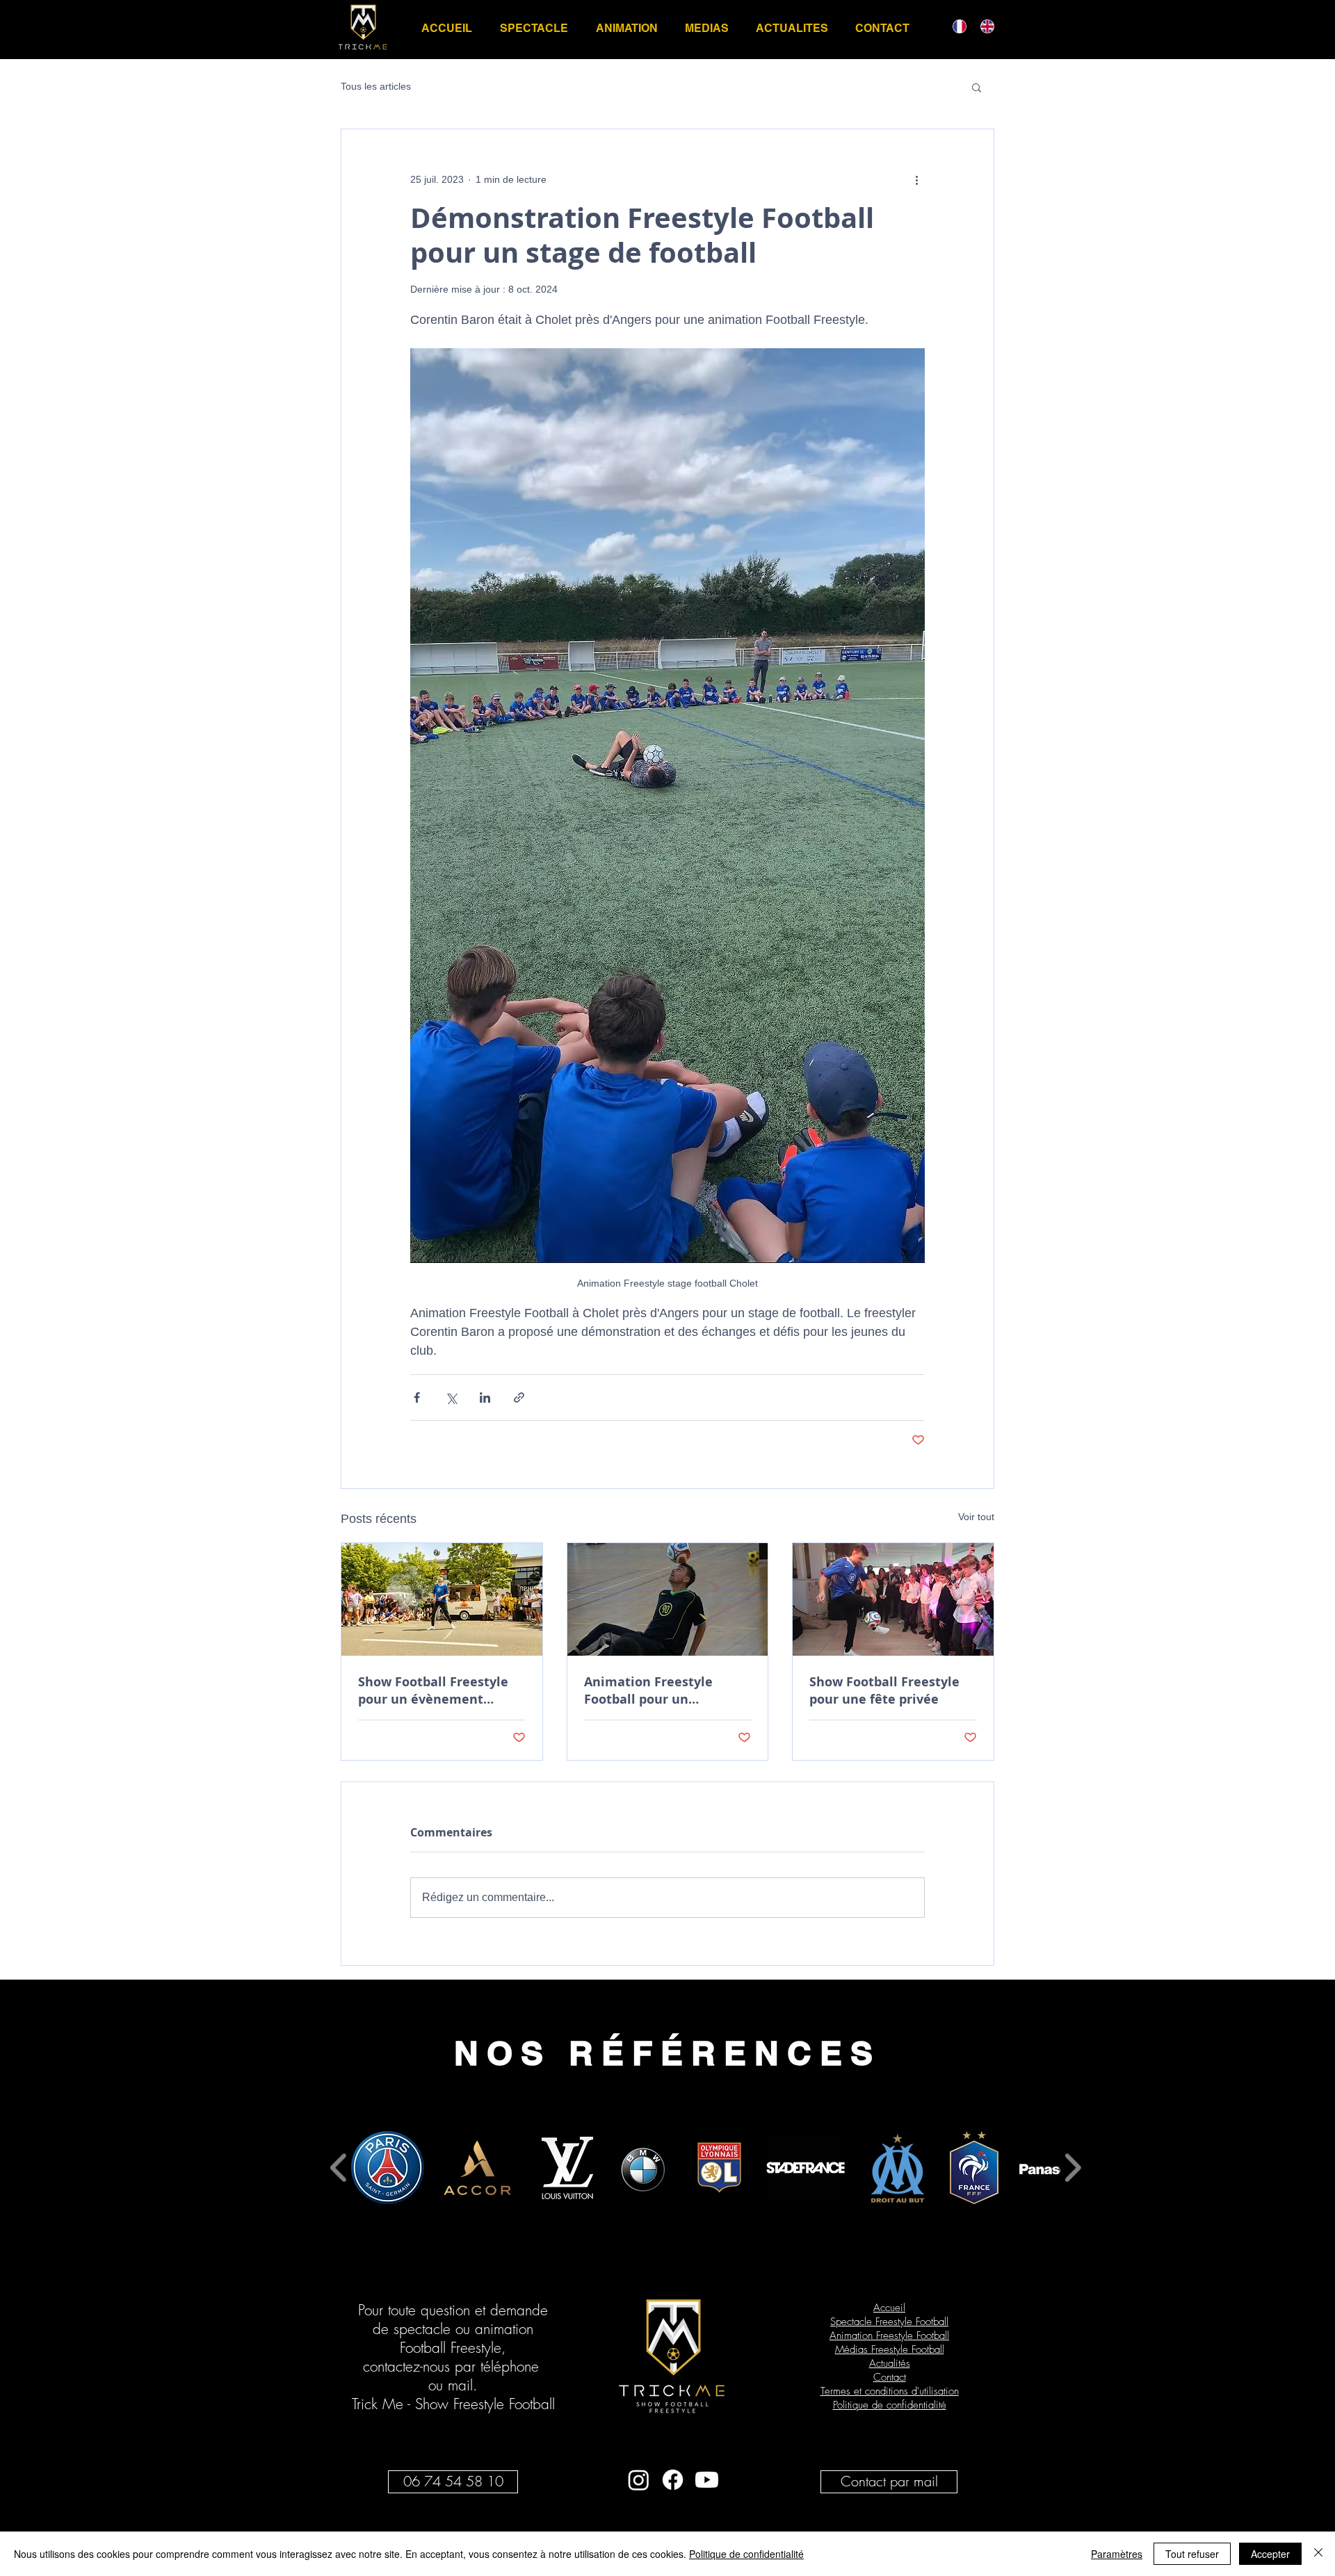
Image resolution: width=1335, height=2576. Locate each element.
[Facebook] (673, 2480)
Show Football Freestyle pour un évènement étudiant (433, 1690)
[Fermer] (1318, 2554)
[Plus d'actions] (916, 179)
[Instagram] (639, 2480)
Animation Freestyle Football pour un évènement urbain (648, 1690)
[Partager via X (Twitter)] (451, 1397)
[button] (977, 87)
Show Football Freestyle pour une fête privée (884, 1690)
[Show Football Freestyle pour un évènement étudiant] (442, 1599)
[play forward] (1073, 2168)
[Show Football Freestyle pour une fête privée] (893, 1599)
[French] (956, 26)
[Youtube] (707, 2480)
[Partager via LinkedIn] (485, 1397)
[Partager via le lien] (519, 1397)
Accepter (1270, 2554)
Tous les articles (376, 86)
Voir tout (976, 1517)
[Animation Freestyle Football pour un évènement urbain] (668, 1599)
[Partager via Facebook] (417, 1397)
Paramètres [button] (1117, 2554)
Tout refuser (1192, 2554)
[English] (984, 26)
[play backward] (339, 2168)
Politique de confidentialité (746, 2554)
